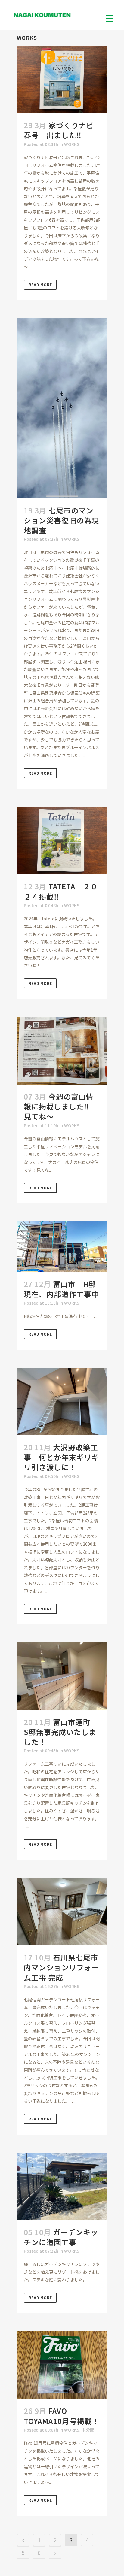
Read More (40, 285)
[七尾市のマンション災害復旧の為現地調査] (62, 408)
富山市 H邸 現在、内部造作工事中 (64, 1289)
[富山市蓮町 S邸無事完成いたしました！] (62, 1676)
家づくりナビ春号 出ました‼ (59, 130)
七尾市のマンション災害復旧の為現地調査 (61, 520)
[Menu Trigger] (109, 18)
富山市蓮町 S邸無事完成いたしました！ (61, 1732)
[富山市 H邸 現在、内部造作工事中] (62, 1247)
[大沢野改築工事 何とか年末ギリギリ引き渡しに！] (62, 1402)
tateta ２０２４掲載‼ (61, 891)
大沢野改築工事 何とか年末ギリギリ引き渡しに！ (61, 1457)
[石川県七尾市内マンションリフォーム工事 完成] (62, 1912)
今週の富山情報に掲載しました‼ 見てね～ (60, 1106)
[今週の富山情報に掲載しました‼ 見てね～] (62, 1051)
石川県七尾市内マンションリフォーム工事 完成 (61, 1967)
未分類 (88, 2430)
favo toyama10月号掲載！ (62, 2416)
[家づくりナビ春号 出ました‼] (62, 79)
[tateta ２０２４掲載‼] (62, 841)
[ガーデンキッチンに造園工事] (62, 2186)
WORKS (72, 144)
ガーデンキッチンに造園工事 (61, 2237)
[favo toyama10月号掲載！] (62, 2365)
